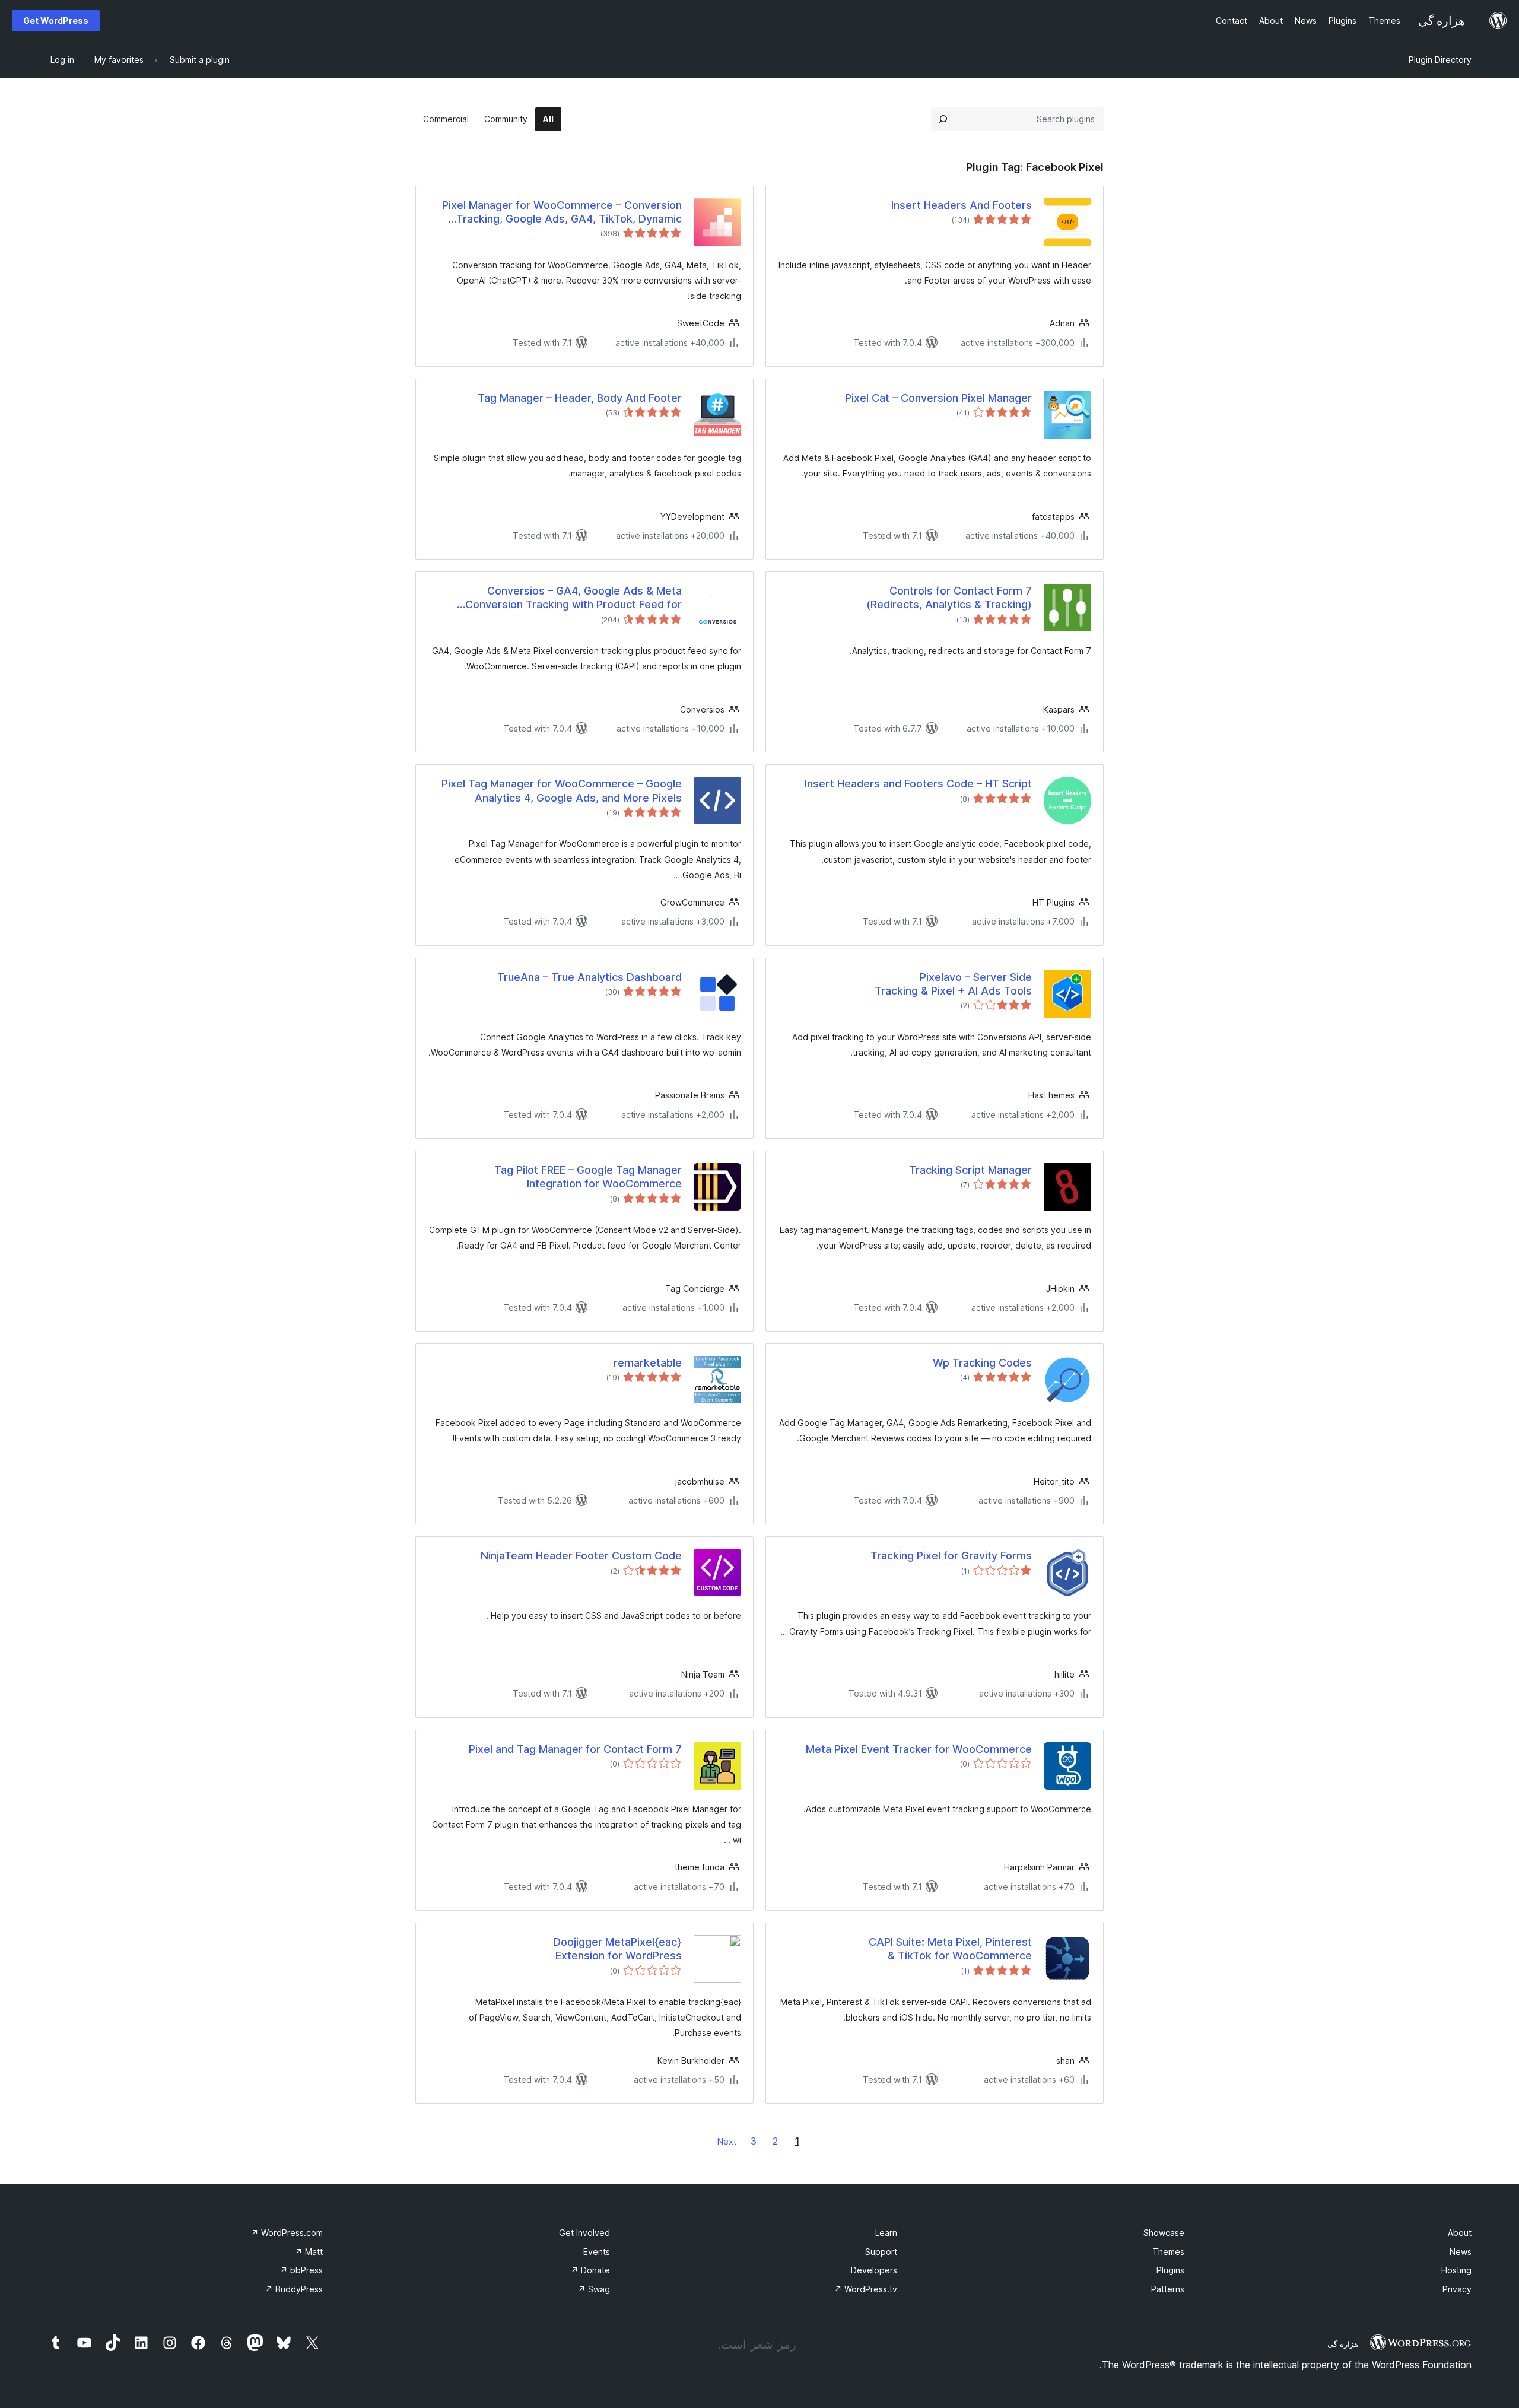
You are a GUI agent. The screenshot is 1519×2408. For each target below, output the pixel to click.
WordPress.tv (866, 2289)
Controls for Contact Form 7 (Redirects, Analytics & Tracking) (949, 598)
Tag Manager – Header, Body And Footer (580, 398)
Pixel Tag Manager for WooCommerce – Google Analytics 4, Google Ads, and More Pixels (562, 790)
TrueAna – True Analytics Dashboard (590, 977)
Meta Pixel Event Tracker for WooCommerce (919, 1749)
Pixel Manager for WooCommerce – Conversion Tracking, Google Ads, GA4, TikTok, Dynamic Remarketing (562, 212)
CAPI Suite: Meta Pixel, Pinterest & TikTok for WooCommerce (950, 1949)
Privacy (1457, 2289)
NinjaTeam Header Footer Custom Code (581, 1556)
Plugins (1170, 2270)
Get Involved (584, 2233)
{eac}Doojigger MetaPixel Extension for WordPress (617, 1949)
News (1461, 2252)
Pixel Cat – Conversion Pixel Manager (938, 398)
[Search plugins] (943, 119)
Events (597, 2252)
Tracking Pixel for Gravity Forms (951, 1556)
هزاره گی (1343, 2344)
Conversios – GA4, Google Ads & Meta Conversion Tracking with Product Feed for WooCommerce (573, 598)
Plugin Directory (1440, 60)
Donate (590, 2270)
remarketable (648, 1363)
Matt (309, 2252)
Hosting (1456, 2270)
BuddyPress (294, 2289)
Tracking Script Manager (970, 1170)
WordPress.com (287, 2233)
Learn (886, 2233)
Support (881, 2252)
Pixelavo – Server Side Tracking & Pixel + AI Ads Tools (953, 984)
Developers (874, 2270)
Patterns (1168, 2289)
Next (727, 2141)
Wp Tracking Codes (982, 1363)
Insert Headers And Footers (962, 205)
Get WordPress (56, 20)
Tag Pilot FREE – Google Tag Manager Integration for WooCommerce (588, 1177)
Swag (594, 2289)
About (1460, 2233)
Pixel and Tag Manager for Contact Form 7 (575, 1749)
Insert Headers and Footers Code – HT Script (918, 784)
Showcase (1164, 2233)
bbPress (301, 2270)
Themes (1168, 2252)
